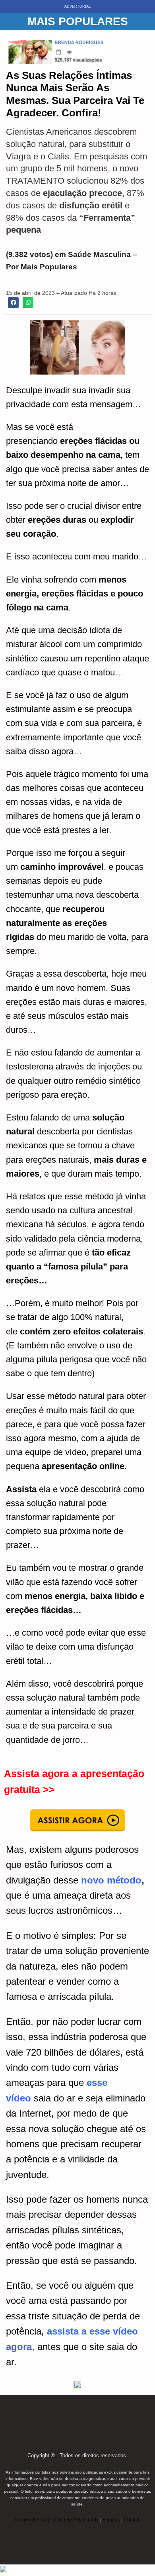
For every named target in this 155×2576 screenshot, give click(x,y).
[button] (13, 303)
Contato (132, 2520)
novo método (111, 1880)
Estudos (111, 2520)
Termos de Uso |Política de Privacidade (57, 2520)
